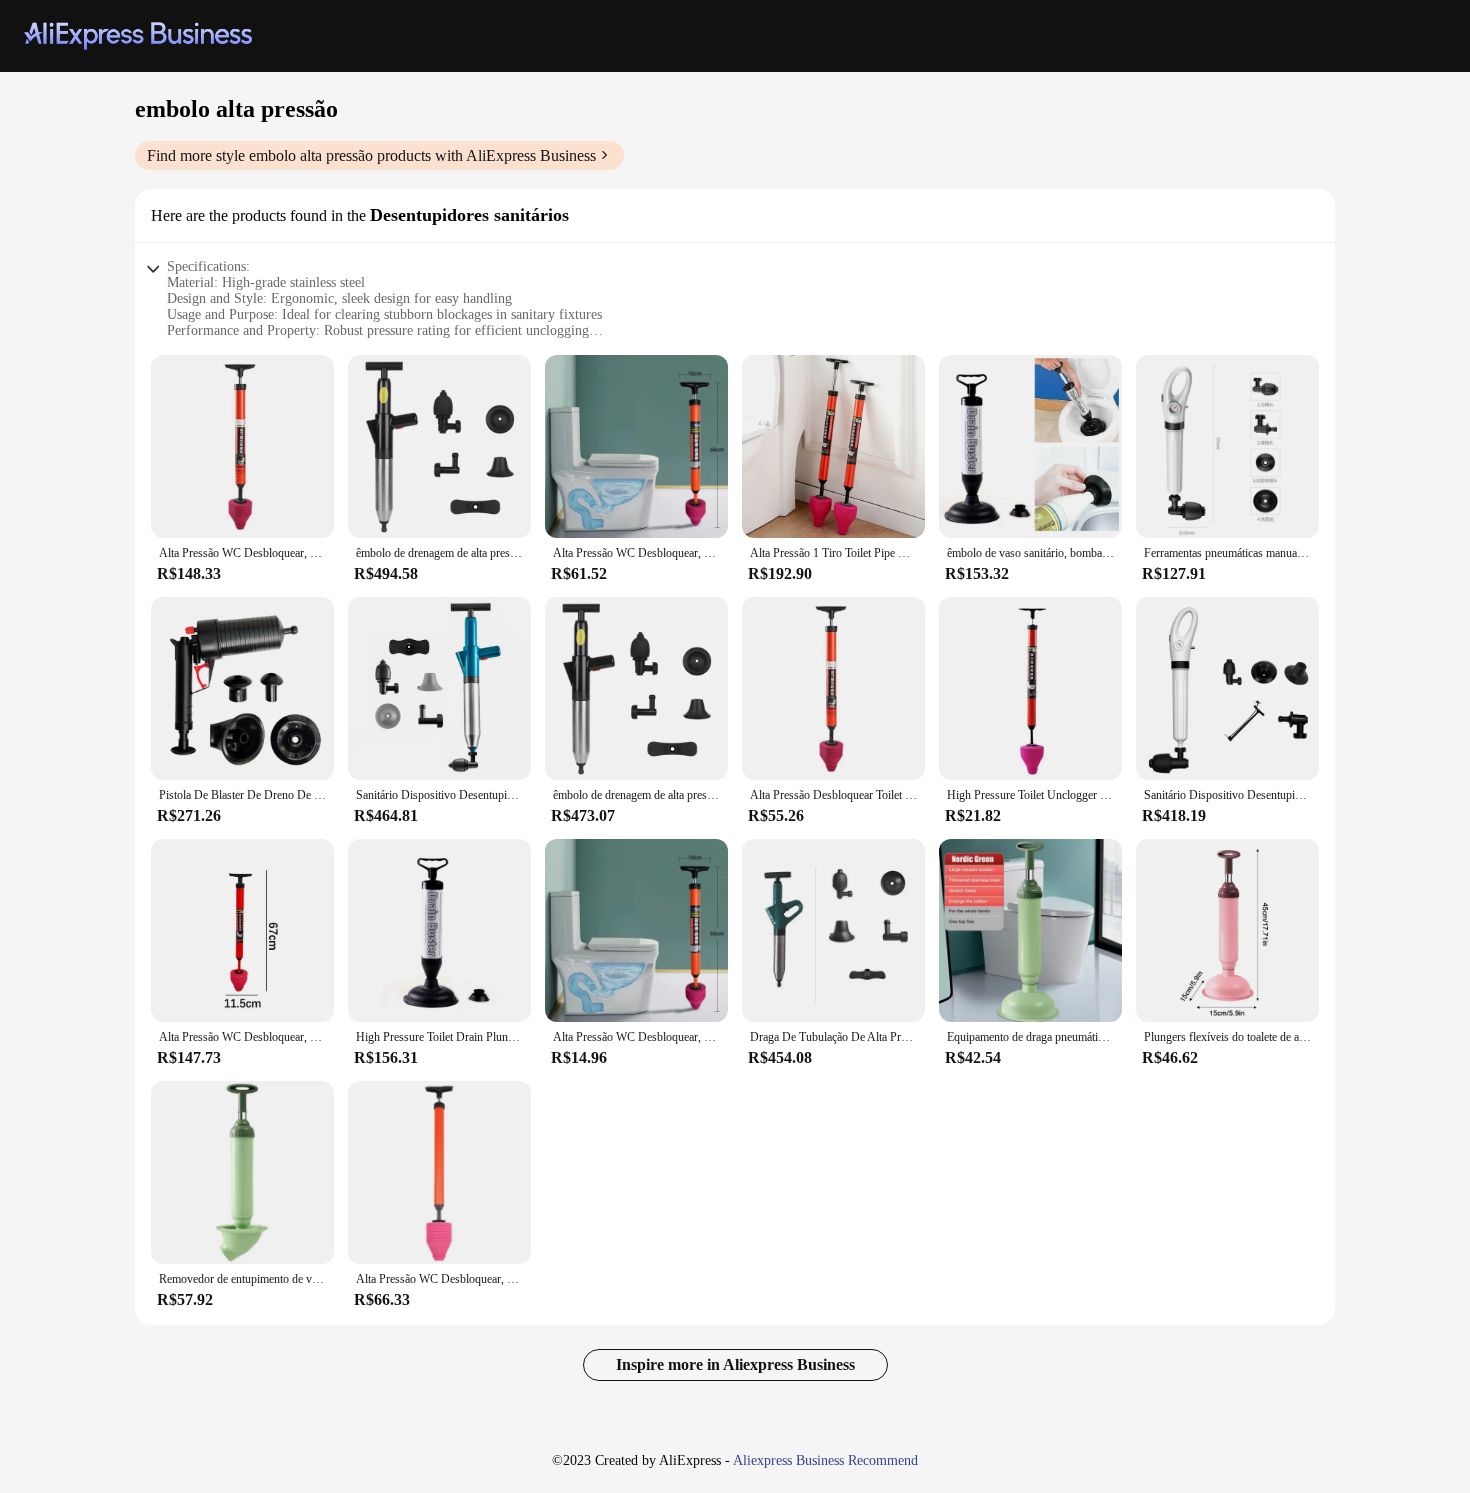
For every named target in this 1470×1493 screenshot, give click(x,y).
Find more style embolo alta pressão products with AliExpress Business (371, 155)
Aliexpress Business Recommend (825, 1460)
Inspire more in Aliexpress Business (735, 1364)
